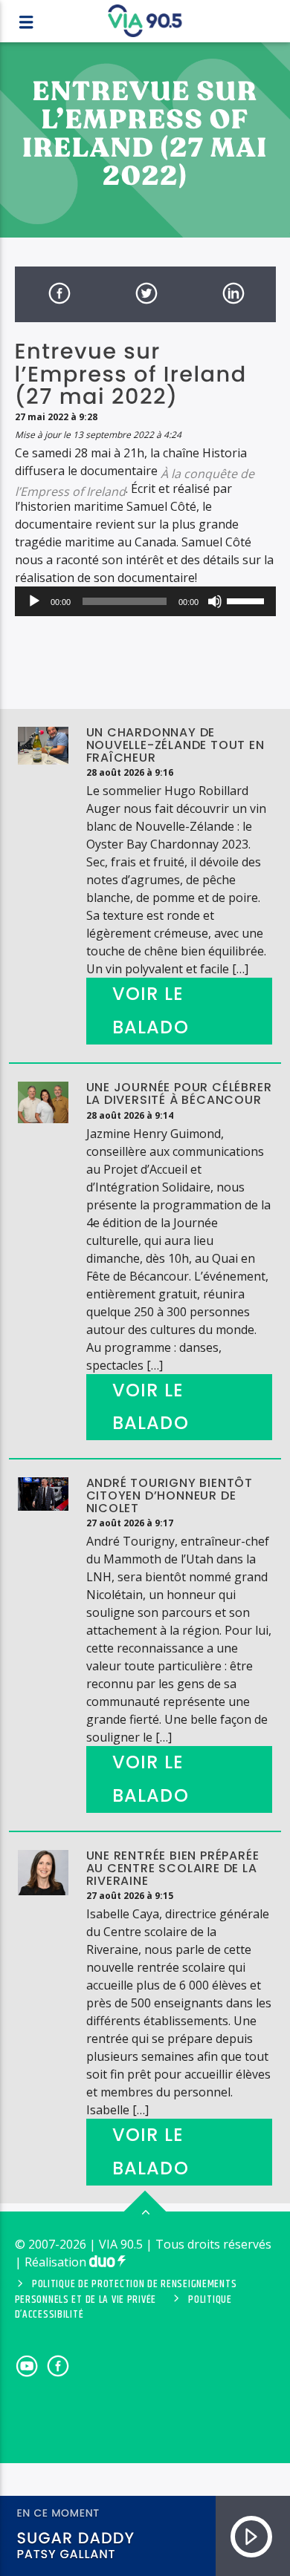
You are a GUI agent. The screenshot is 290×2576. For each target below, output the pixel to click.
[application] (145, 601)
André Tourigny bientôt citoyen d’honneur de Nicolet (170, 1495)
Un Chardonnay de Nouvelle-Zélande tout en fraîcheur (175, 745)
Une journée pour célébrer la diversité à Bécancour (179, 1094)
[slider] (248, 600)
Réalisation (57, 2262)
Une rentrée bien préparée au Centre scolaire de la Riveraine (173, 1868)
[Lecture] (34, 601)
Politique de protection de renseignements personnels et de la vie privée (126, 2292)
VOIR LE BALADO (151, 1010)
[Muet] (215, 601)
